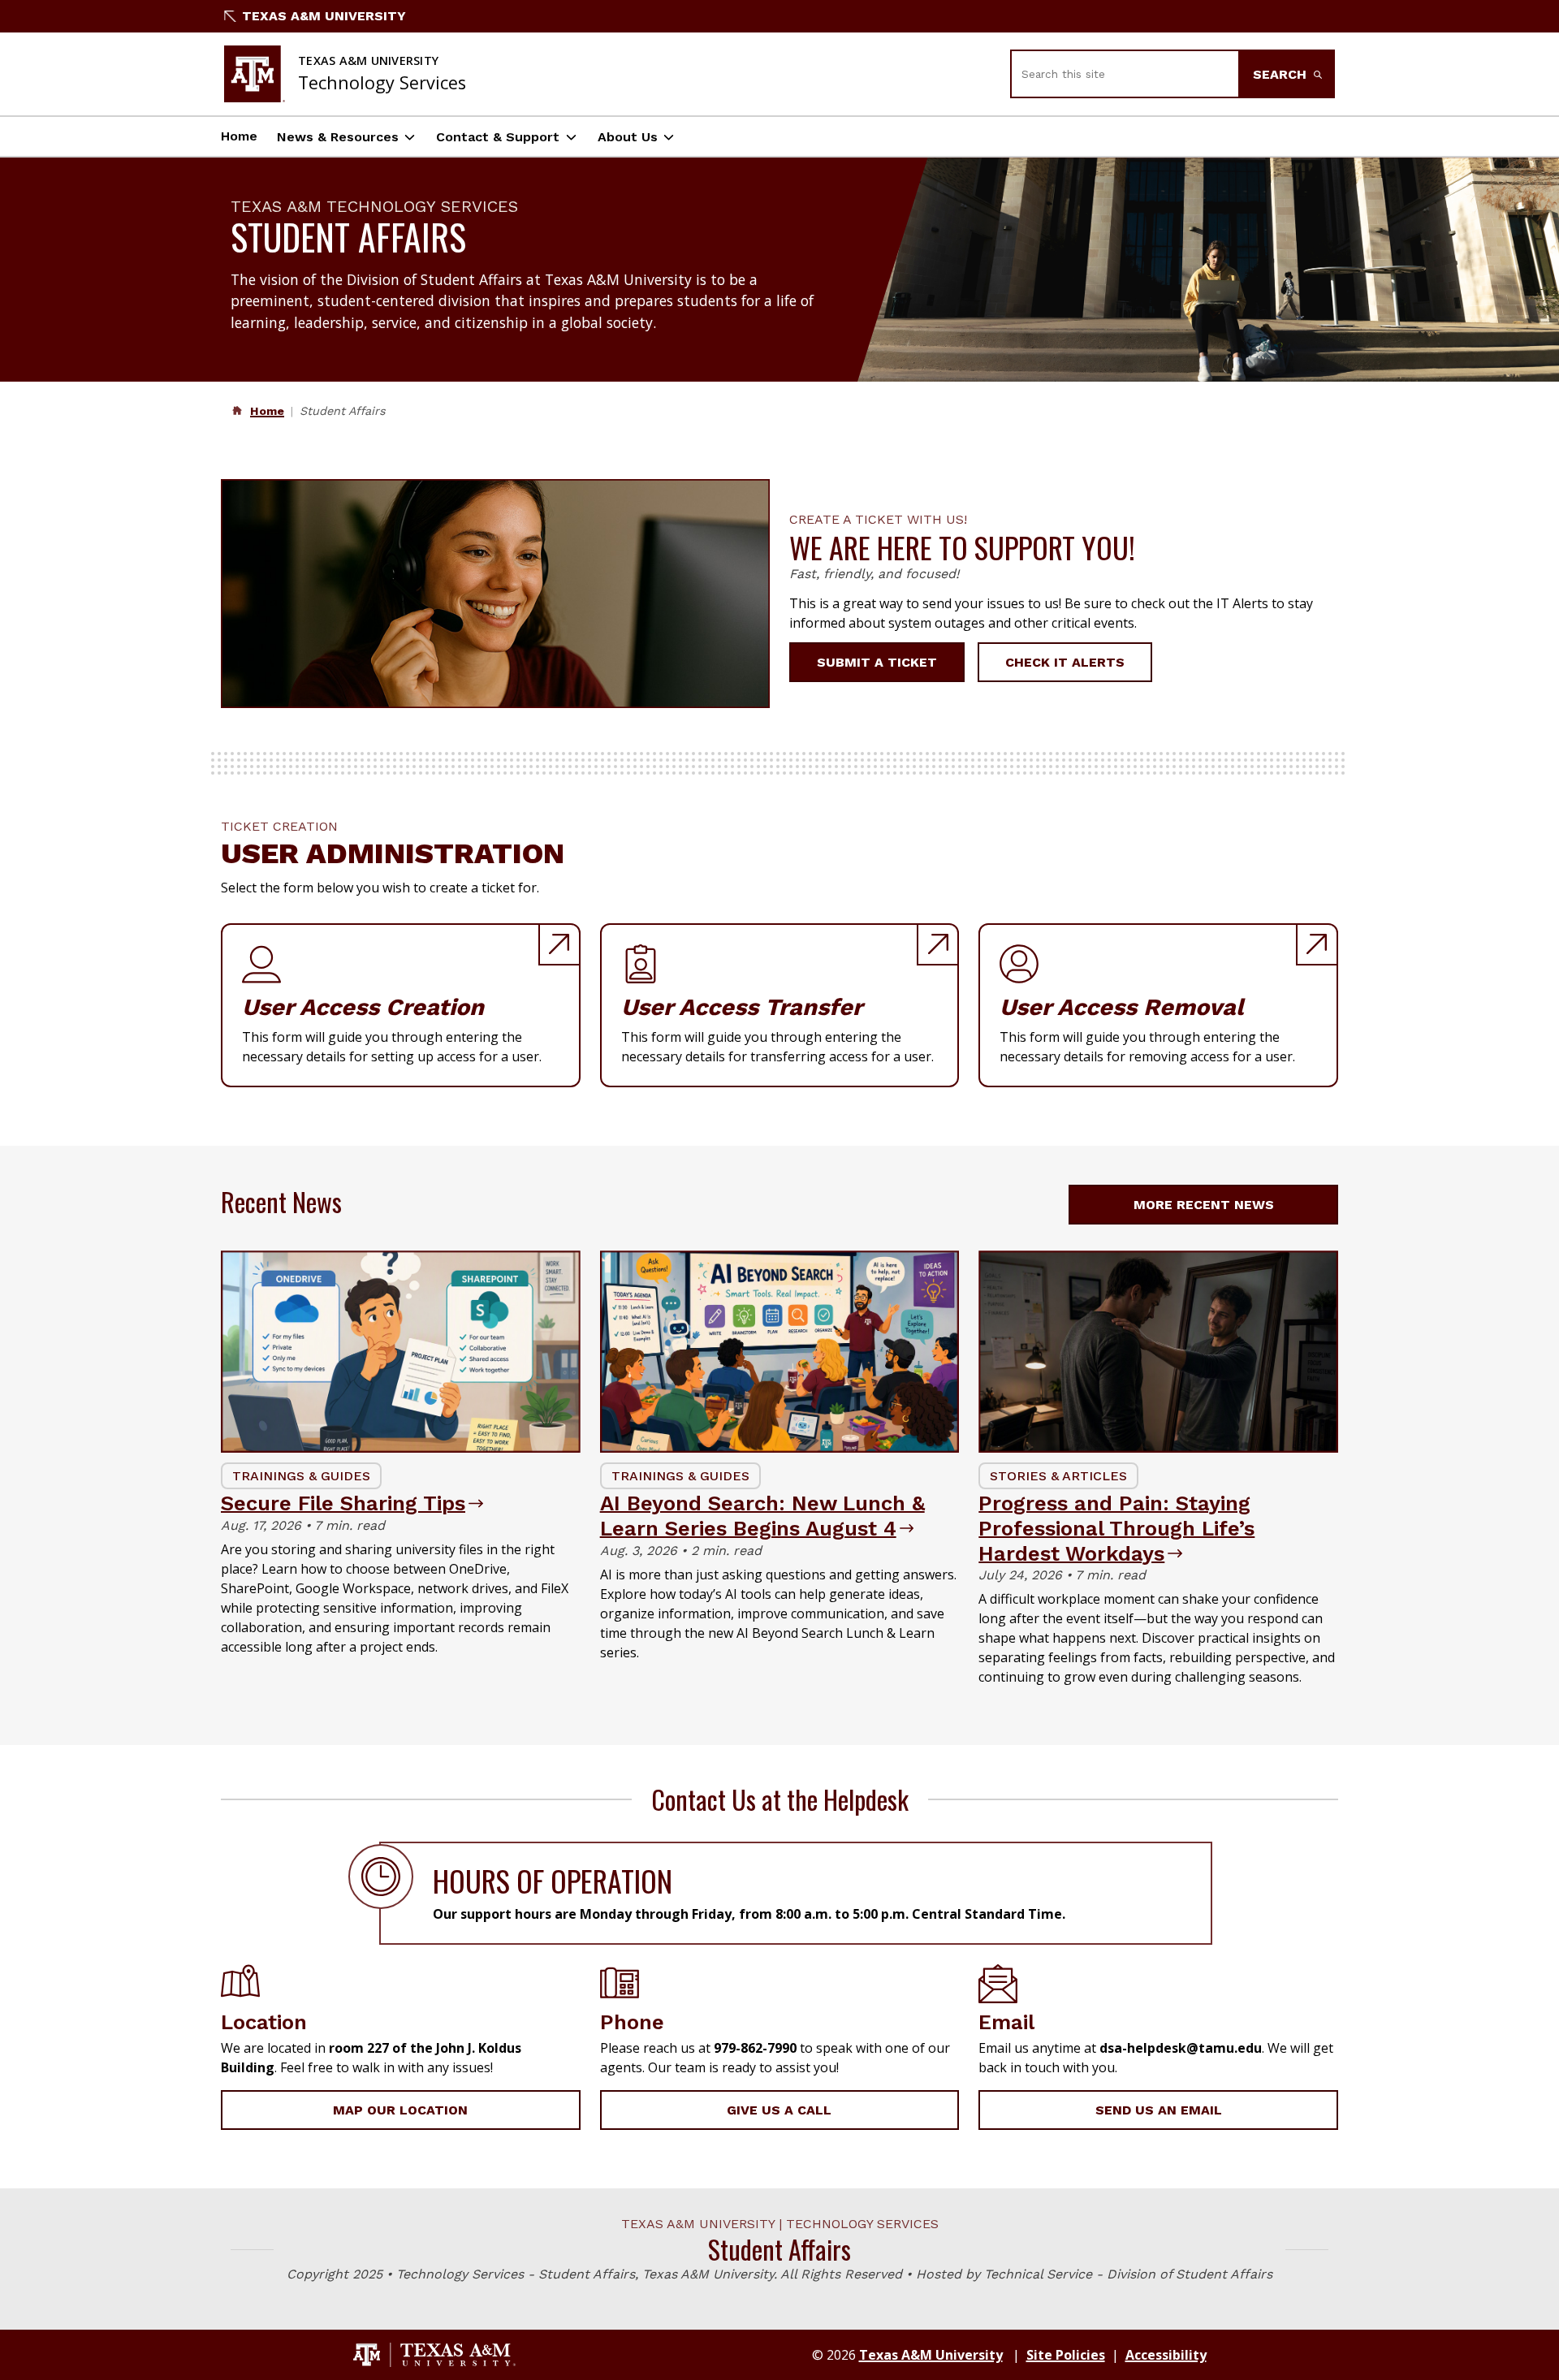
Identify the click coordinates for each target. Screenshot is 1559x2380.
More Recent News (1204, 1205)
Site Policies (1066, 2355)
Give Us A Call (779, 2110)
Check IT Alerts (1065, 662)
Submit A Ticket (877, 662)
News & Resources (338, 137)
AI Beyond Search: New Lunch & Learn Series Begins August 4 (762, 1516)
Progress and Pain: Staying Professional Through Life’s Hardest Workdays (1116, 1528)
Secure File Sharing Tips (343, 1503)
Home (239, 136)
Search (1282, 74)
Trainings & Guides (301, 1476)
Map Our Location (400, 2110)
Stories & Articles (1058, 1476)
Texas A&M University (324, 16)
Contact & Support (498, 137)
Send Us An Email (1159, 2110)
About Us (628, 137)
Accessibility (1166, 2355)
